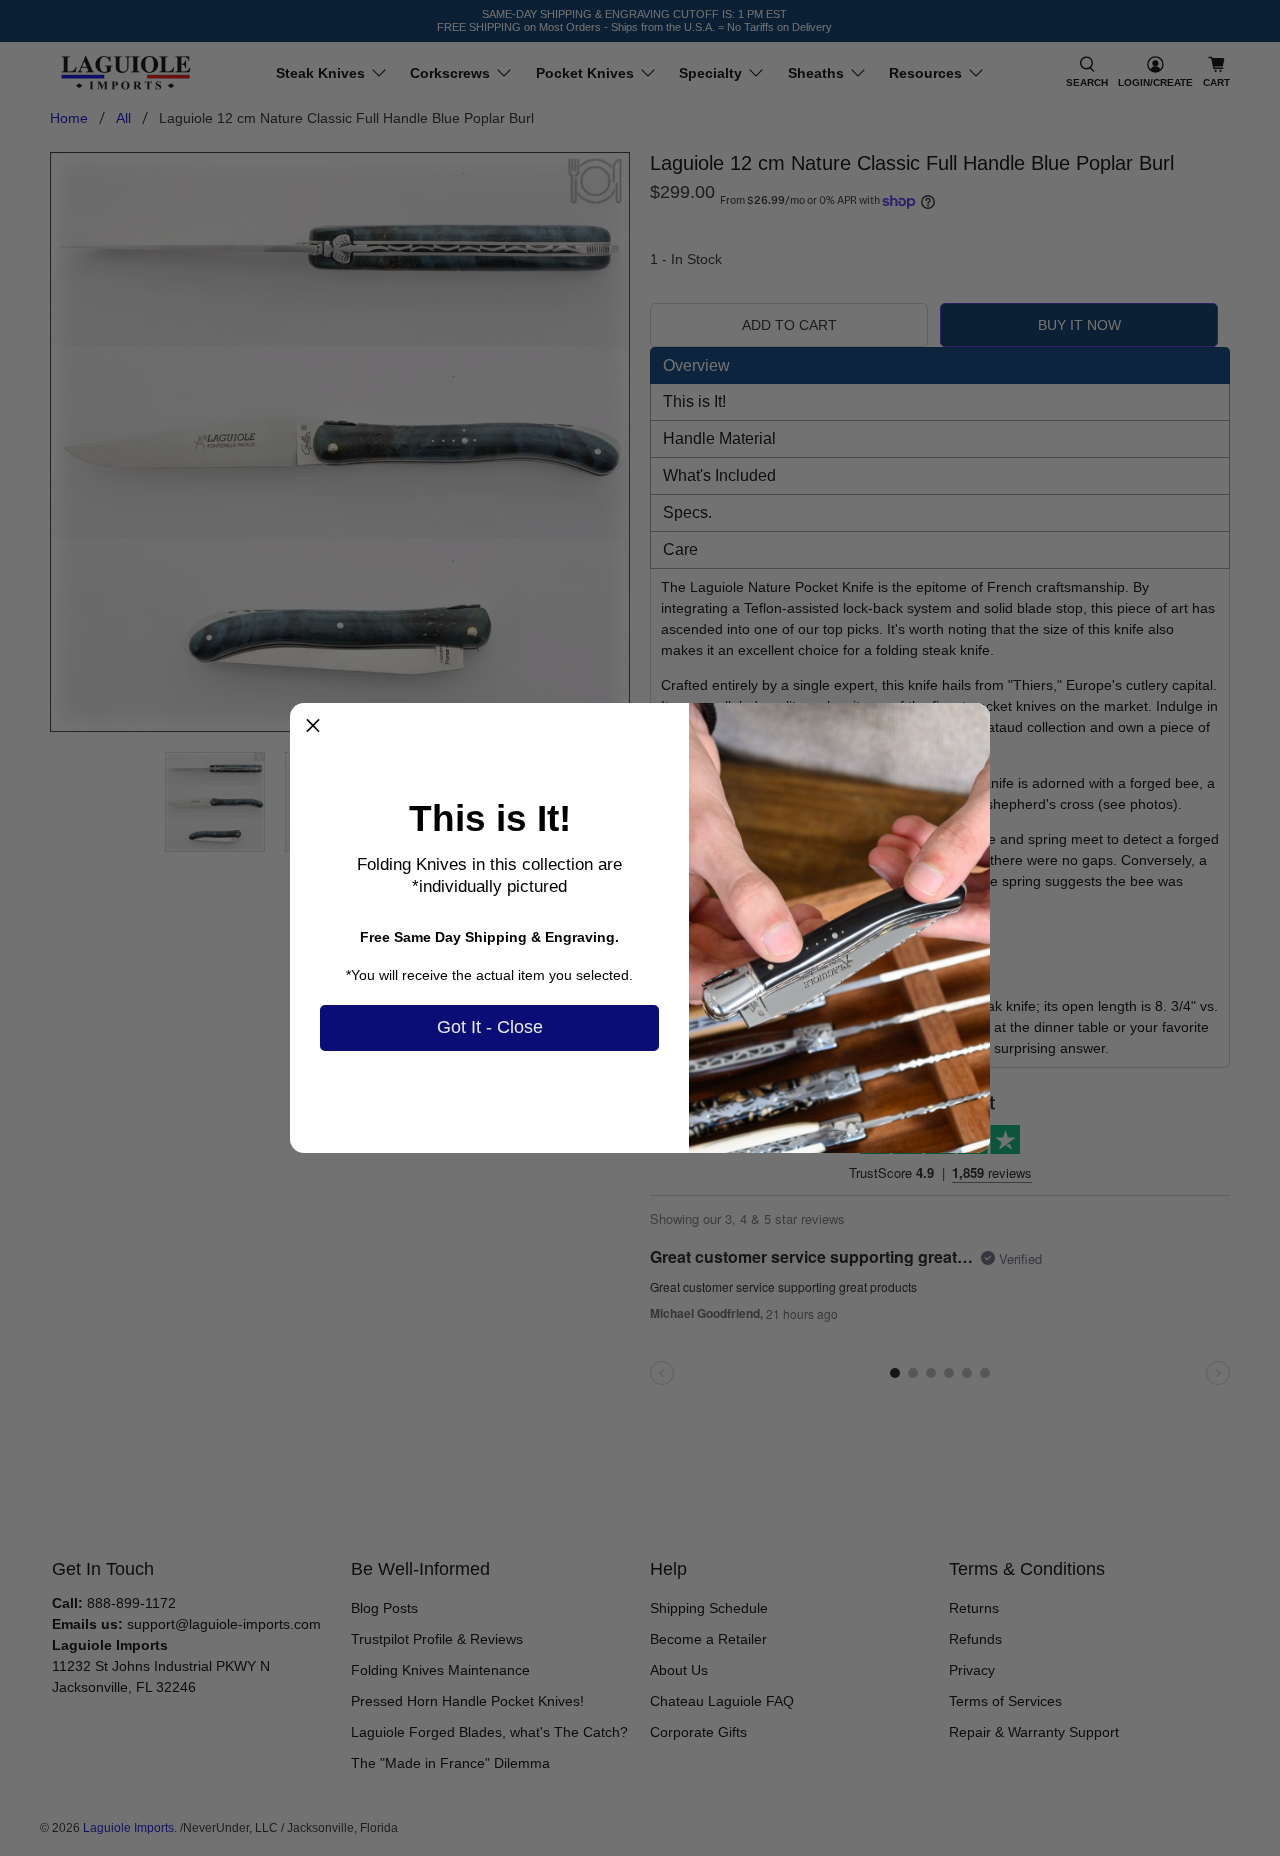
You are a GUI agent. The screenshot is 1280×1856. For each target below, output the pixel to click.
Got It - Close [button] (490, 1027)
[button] (313, 726)
